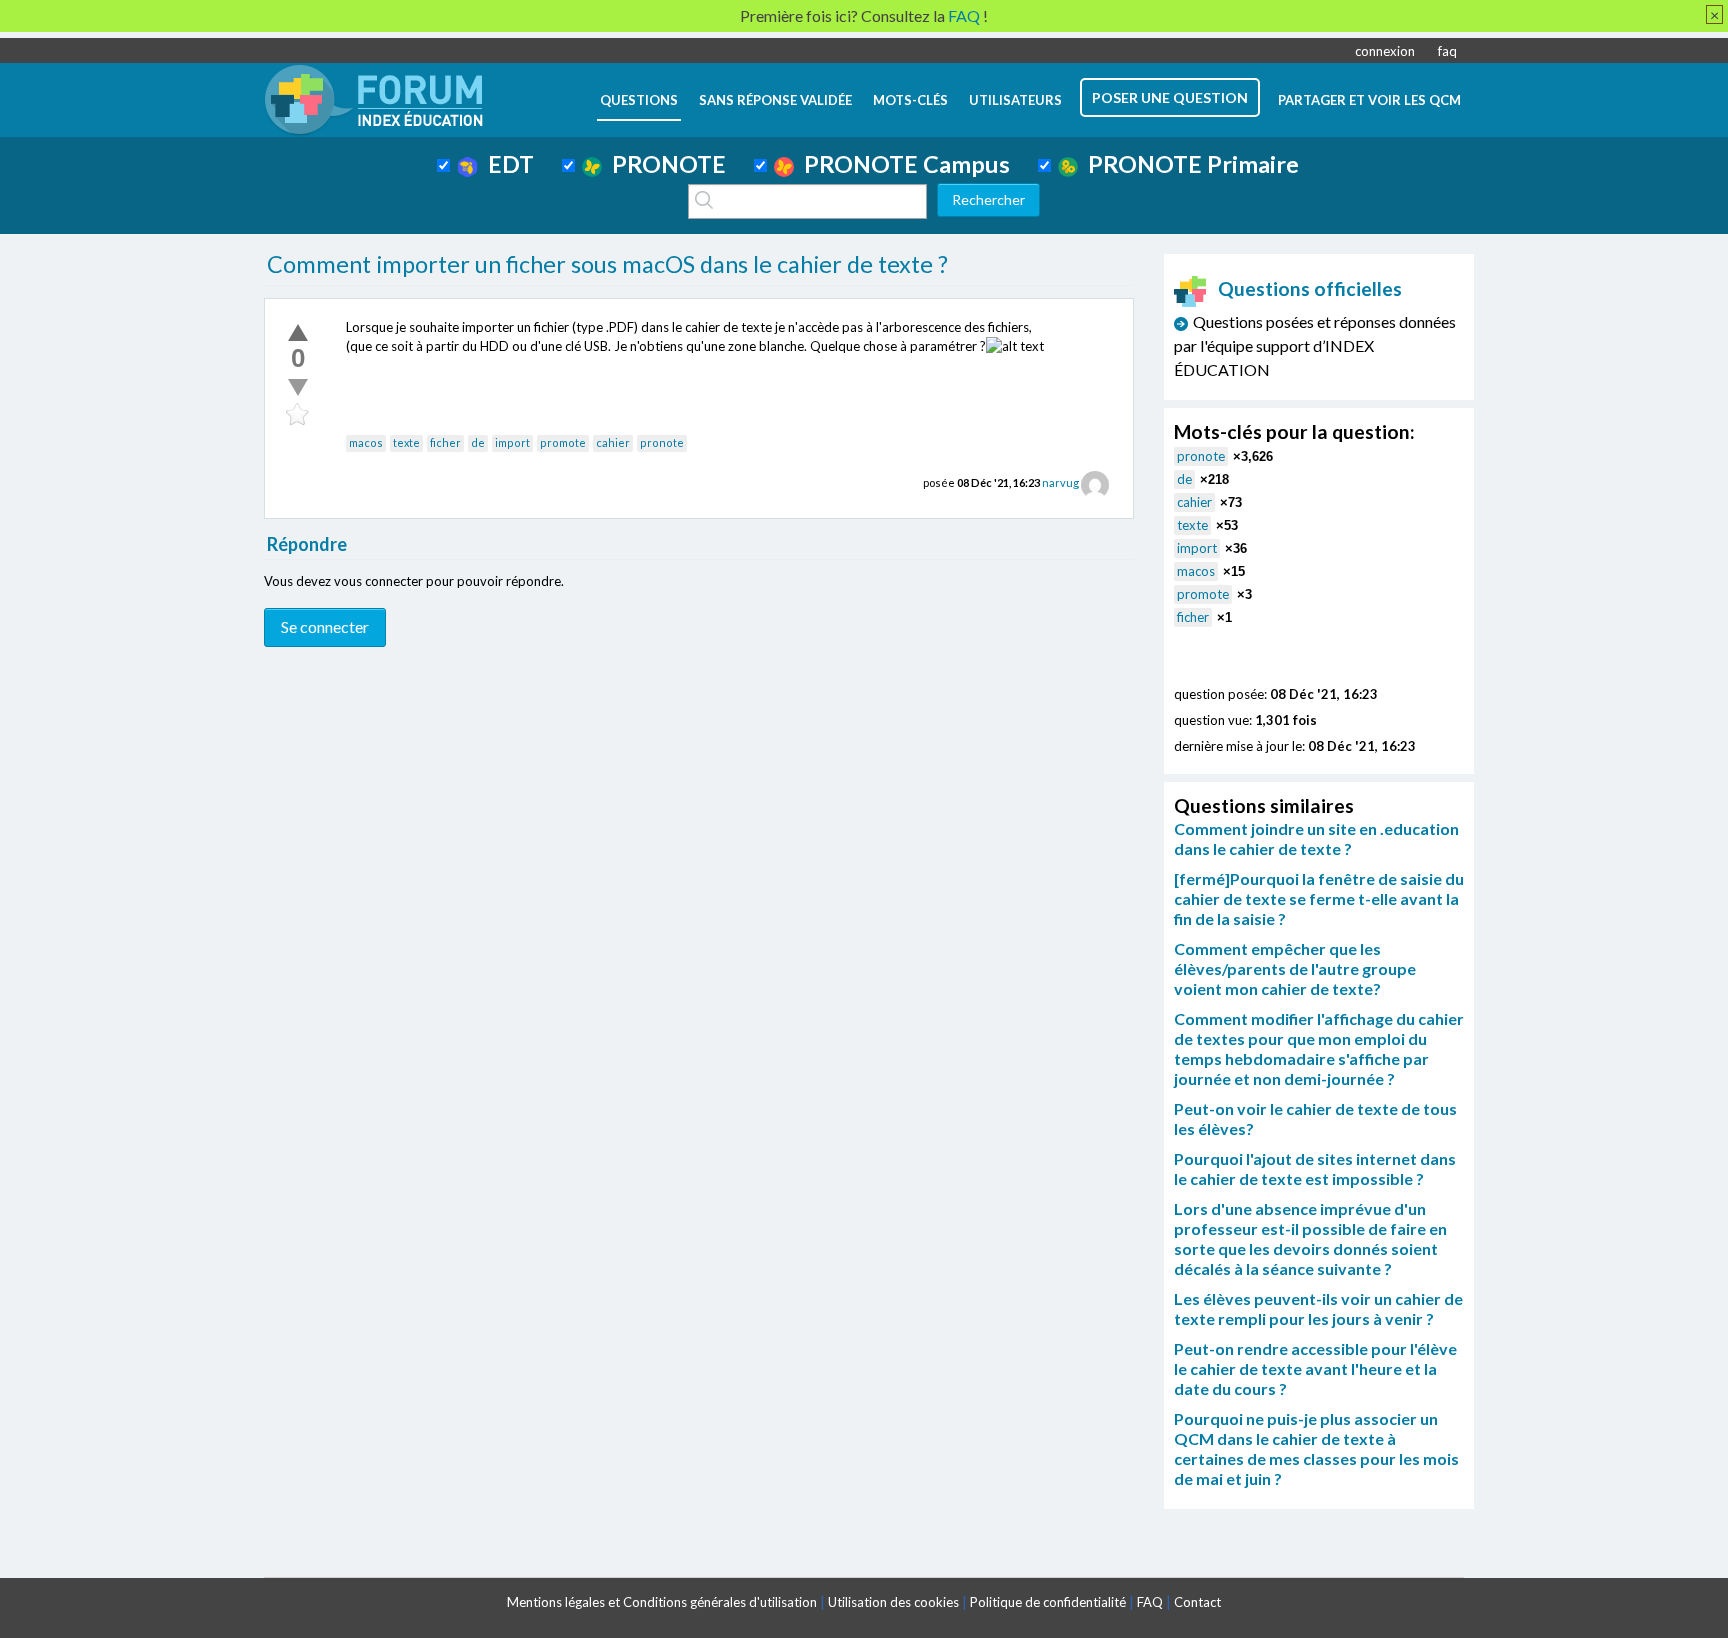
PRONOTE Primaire (1188, 164)
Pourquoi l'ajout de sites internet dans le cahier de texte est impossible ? (1315, 1168)
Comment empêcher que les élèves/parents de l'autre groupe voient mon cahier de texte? (1295, 968)
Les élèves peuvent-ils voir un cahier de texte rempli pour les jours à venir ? (1318, 1308)
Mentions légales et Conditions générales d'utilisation (662, 1602)
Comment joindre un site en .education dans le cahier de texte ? (1316, 838)
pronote (662, 442)
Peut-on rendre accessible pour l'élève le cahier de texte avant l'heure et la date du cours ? (1315, 1368)
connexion (1385, 51)
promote (563, 442)
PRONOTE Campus (902, 164)
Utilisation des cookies (893, 1602)
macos (366, 442)
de (478, 442)
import (512, 442)
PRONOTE (664, 164)
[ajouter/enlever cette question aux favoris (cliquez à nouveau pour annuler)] (298, 415)
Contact (1197, 1602)
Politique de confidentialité (1048, 1602)
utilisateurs (1015, 100)
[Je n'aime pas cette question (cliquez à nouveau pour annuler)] (298, 387)
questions (639, 100)
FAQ (1150, 1602)
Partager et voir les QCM (1369, 100)
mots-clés (910, 100)
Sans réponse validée (775, 100)
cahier (613, 442)
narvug (1060, 482)
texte (406, 442)
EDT (506, 164)
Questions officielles (1310, 288)
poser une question (1170, 97)
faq (1447, 51)
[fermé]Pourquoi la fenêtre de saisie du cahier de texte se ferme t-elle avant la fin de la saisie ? (1319, 898)
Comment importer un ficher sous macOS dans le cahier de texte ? (607, 264)
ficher (445, 442)
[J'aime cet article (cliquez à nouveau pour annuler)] (298, 332)
